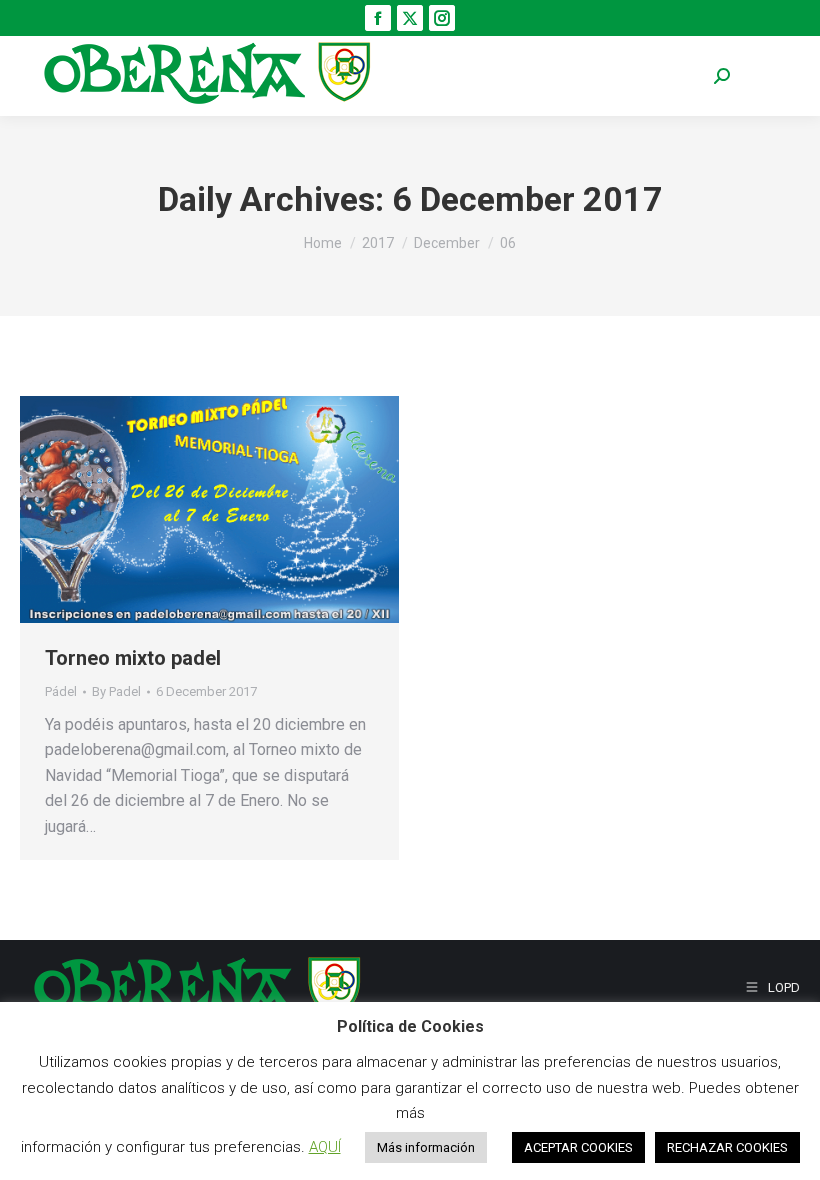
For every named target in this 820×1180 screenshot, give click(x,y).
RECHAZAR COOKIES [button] (727, 1147)
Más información (426, 1147)
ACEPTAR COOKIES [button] (578, 1147)
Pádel (61, 691)
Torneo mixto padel (133, 658)
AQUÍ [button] (325, 1147)
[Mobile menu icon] (770, 76)
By (116, 691)
